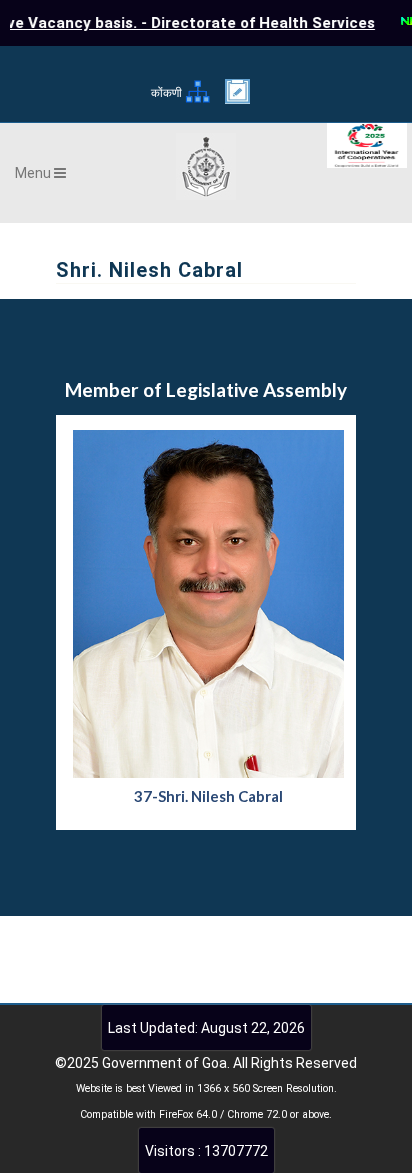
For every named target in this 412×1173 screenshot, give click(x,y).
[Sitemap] (197, 100)
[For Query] (237, 99)
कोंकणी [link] (166, 93)
